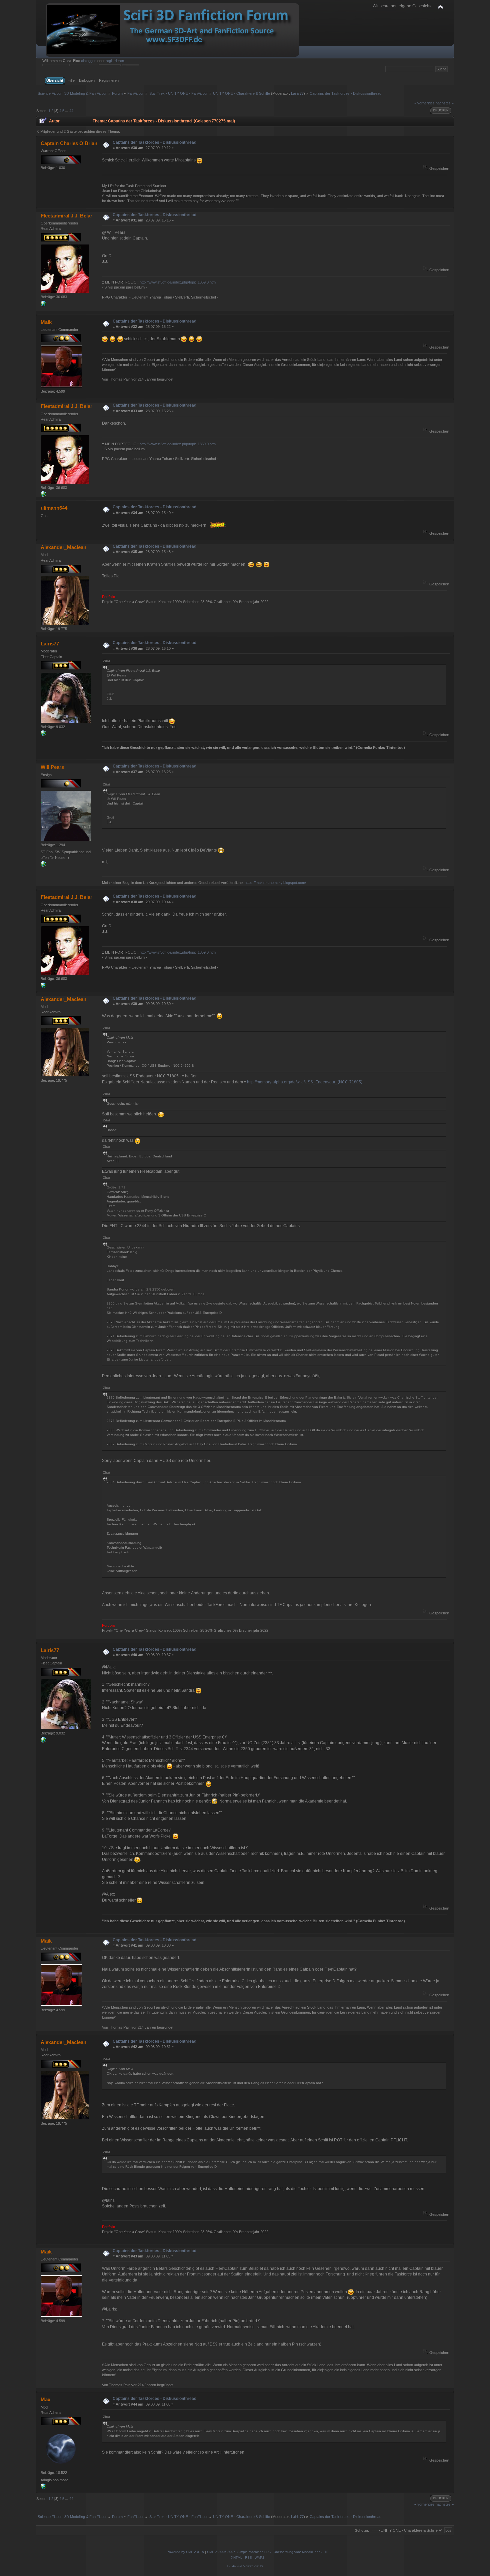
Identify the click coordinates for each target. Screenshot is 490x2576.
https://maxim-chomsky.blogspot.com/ (275, 883)
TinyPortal (234, 2566)
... (67, 111)
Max (45, 2399)
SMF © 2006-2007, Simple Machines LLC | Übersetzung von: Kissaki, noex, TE (268, 2552)
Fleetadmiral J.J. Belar (66, 216)
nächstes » (445, 103)
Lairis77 (297, 93)
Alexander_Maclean (63, 547)
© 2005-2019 (253, 2566)
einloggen (89, 61)
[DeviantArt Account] (43, 305)
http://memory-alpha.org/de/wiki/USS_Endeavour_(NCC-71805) (305, 1082)
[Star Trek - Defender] (43, 734)
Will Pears (52, 767)
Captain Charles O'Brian (69, 143)
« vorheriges (424, 103)
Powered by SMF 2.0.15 (185, 2552)
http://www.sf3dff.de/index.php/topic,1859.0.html (178, 282)
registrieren (115, 61)
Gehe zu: (362, 2530)
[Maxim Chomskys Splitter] (43, 865)
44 (71, 111)
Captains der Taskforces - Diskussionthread (154, 142)
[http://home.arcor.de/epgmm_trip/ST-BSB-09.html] (43, 2488)
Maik (46, 322)
